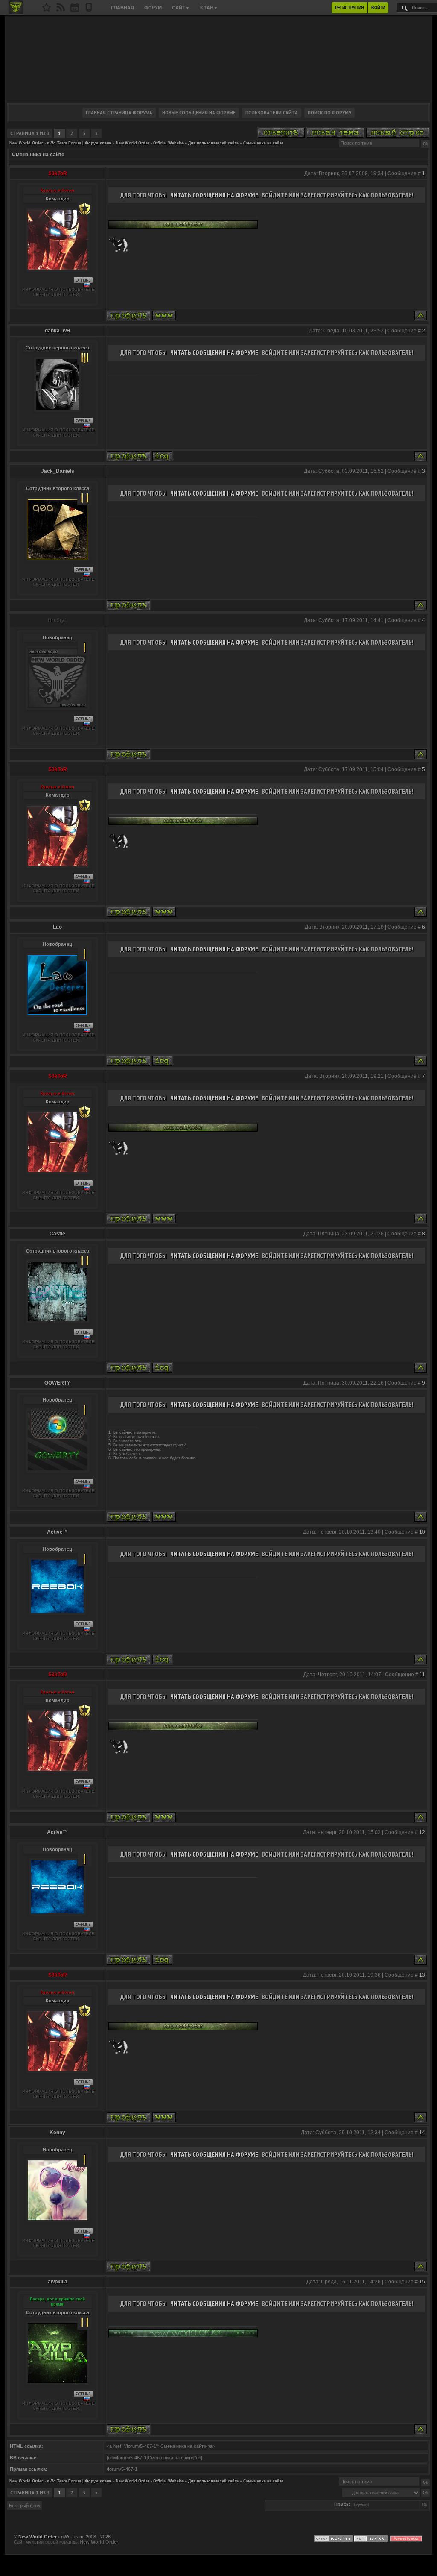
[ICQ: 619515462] (162, 1061)
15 (422, 2282)
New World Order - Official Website (150, 143)
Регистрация (349, 8)
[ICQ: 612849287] (162, 1659)
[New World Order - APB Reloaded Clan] (47, 10)
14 (422, 2133)
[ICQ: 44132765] (162, 1368)
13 (422, 1975)
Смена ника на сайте (263, 143)
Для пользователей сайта (213, 143)
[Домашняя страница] (164, 315)
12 (422, 1832)
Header (218, 58)
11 (422, 1675)
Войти (378, 8)
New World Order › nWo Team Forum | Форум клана (60, 143)
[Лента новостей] (61, 10)
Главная (122, 8)
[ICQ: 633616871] (162, 456)
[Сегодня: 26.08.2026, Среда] (75, 10)
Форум (153, 8)
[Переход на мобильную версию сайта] (89, 10)
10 (422, 1532)
